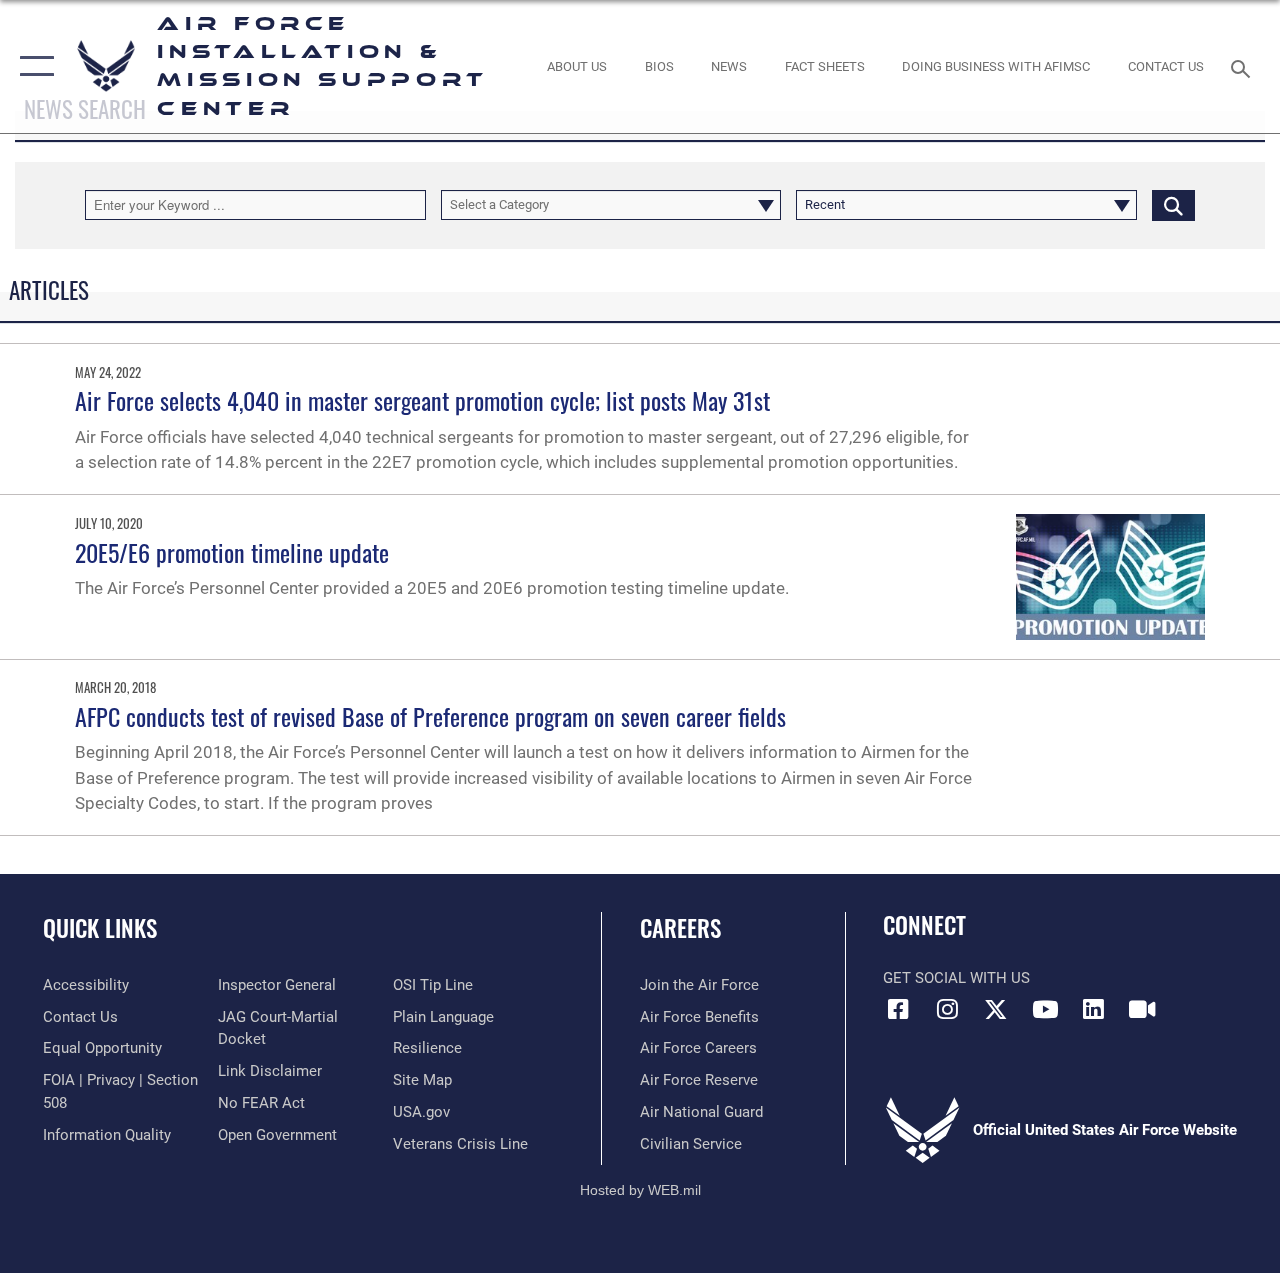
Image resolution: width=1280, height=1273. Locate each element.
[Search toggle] (1244, 66)
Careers (680, 928)
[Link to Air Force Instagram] (947, 1009)
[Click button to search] (1173, 205)
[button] (32, 66)
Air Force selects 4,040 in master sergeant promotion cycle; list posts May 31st (422, 400)
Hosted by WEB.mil (640, 1190)
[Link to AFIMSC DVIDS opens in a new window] (1142, 1009)
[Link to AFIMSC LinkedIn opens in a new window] (1094, 1009)
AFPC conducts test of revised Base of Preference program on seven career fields (430, 716)
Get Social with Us (956, 978)
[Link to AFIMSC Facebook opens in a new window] (898, 1009)
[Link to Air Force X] (996, 1009)
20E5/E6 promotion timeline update (232, 552)
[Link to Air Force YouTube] (1045, 1009)
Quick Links (100, 928)
